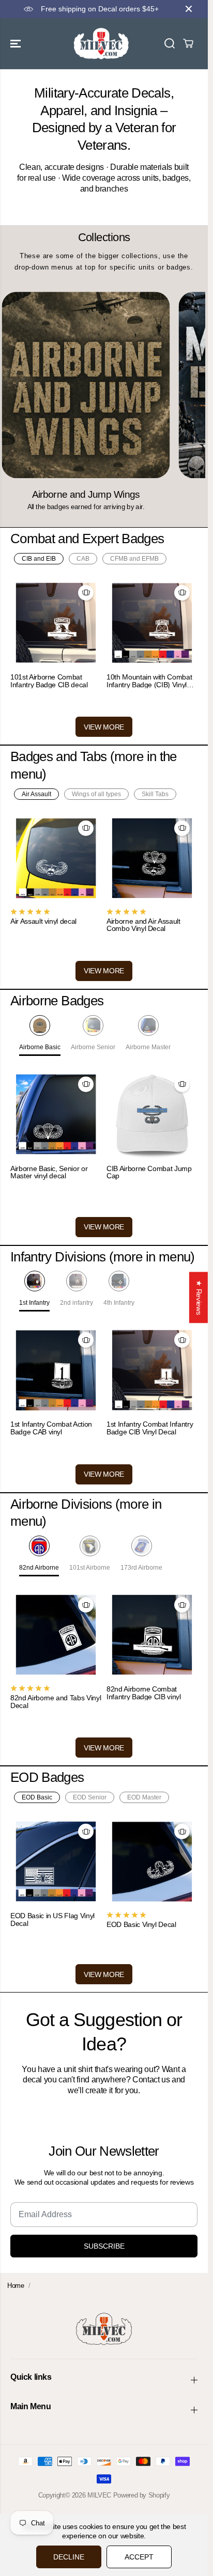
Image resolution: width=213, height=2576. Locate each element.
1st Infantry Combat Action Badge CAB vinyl (51, 1428)
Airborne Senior (93, 1047)
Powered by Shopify (142, 2495)
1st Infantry (34, 1303)
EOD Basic (37, 1797)
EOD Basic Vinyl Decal (141, 1925)
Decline (69, 2557)
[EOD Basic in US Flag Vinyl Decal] (56, 1861)
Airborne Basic (40, 1047)
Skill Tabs (155, 794)
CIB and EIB (39, 559)
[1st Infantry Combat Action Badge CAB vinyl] (56, 1370)
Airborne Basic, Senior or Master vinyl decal (49, 1172)
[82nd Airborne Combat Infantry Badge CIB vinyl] (152, 1635)
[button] (17, 44)
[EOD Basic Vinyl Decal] (152, 1861)
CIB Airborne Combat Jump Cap (149, 1172)
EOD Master (144, 1797)
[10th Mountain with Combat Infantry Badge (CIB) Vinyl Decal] (152, 623)
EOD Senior (90, 1797)
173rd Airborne (141, 1568)
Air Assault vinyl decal (43, 921)
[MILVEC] (101, 44)
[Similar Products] (86, 593)
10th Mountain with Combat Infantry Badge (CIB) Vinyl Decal (149, 681)
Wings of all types (96, 794)
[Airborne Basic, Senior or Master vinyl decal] (56, 1114)
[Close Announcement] (189, 9)
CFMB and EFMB (134, 559)
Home (16, 2286)
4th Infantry (119, 1303)
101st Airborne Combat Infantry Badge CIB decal (49, 681)
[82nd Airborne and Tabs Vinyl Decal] (56, 1635)
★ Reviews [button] (199, 1297)
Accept (139, 2557)
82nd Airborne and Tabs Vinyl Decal (56, 1702)
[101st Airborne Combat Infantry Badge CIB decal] (56, 623)
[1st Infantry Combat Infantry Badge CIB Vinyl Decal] (152, 1370)
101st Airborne (90, 1568)
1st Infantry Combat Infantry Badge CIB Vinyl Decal (150, 1428)
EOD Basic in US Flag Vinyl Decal (52, 1919)
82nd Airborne (39, 1568)
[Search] (170, 43)
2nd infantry (77, 1303)
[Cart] (188, 43)
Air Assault (36, 794)
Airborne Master (148, 1047)
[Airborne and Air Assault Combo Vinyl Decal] (152, 858)
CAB (83, 559)
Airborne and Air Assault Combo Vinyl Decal (143, 925)
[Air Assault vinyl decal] (56, 858)
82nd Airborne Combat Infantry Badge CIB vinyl (144, 1693)
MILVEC (99, 2495)
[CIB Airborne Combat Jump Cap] (152, 1114)
